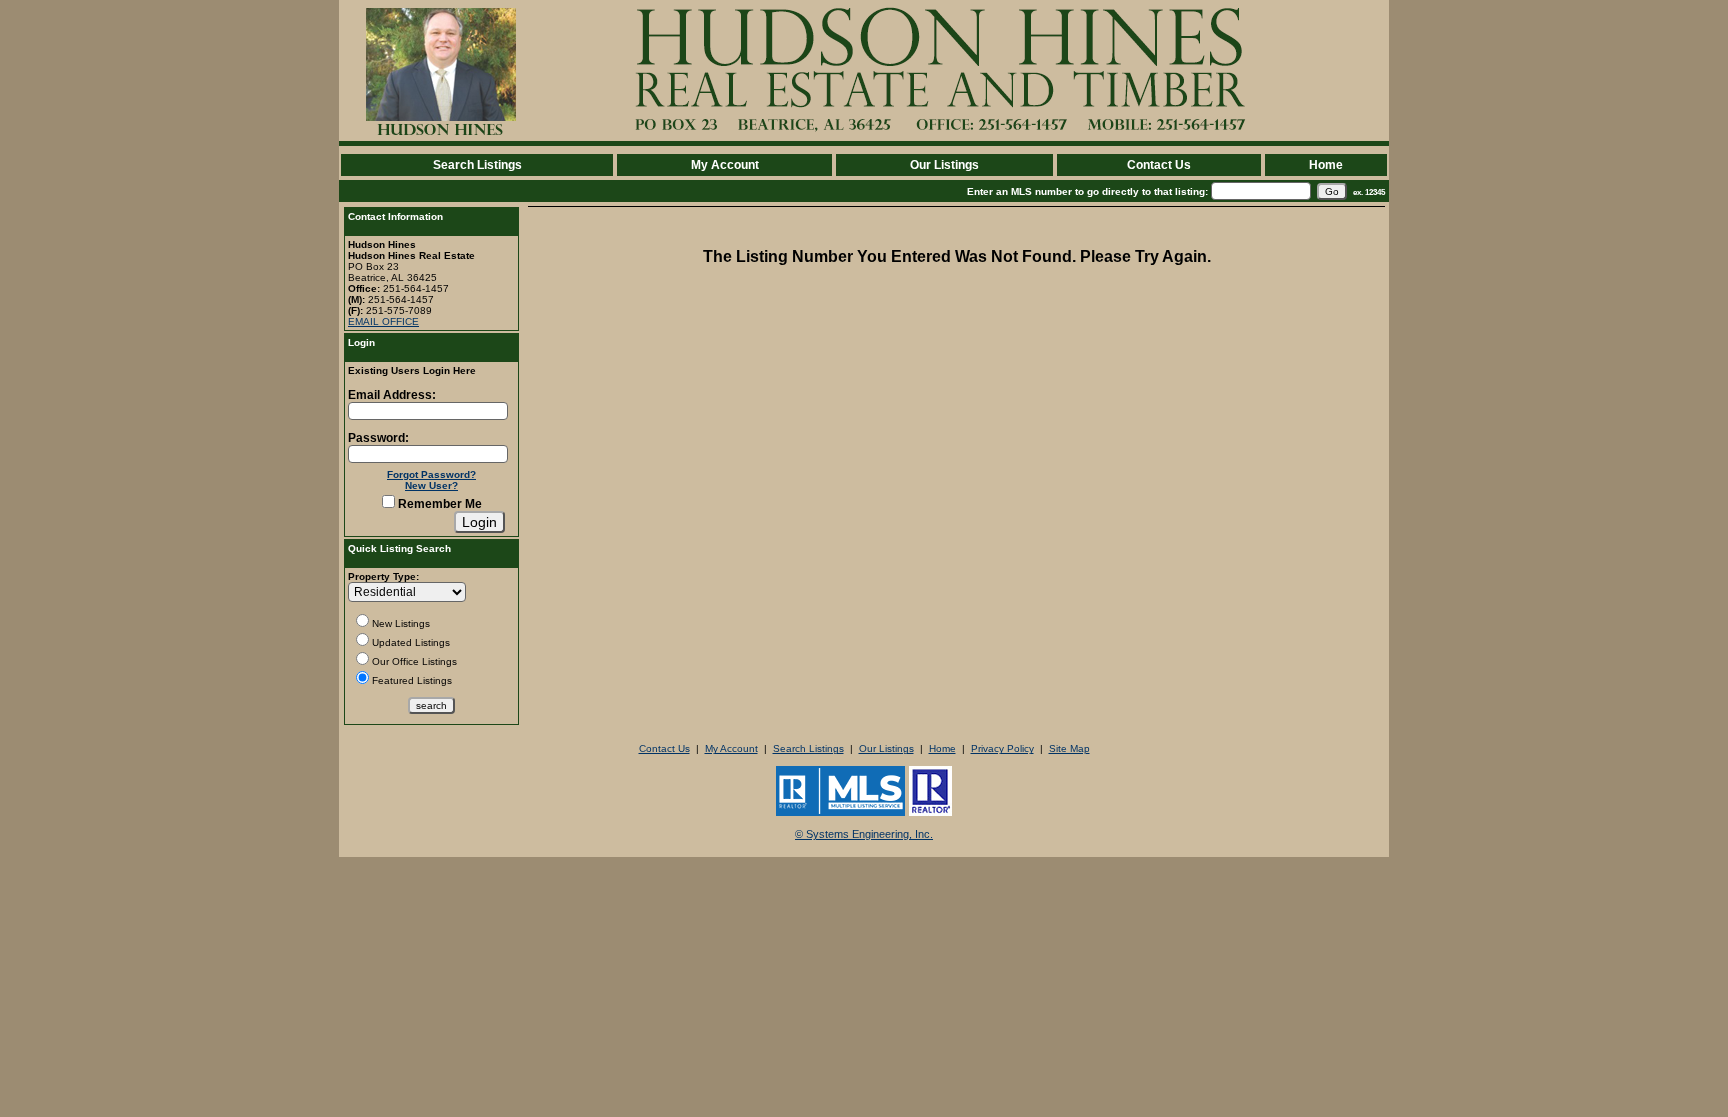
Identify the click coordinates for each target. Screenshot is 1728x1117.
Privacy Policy (1002, 748)
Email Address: (392, 395)
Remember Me (438, 504)
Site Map (1069, 748)
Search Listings (477, 165)
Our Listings (944, 165)
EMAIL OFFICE (383, 321)
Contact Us (1159, 165)
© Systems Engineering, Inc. (864, 834)
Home (1326, 165)
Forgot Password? (431, 474)
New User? (431, 485)
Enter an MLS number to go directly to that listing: (1087, 191)
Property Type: (383, 576)
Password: (378, 438)
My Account (725, 165)
